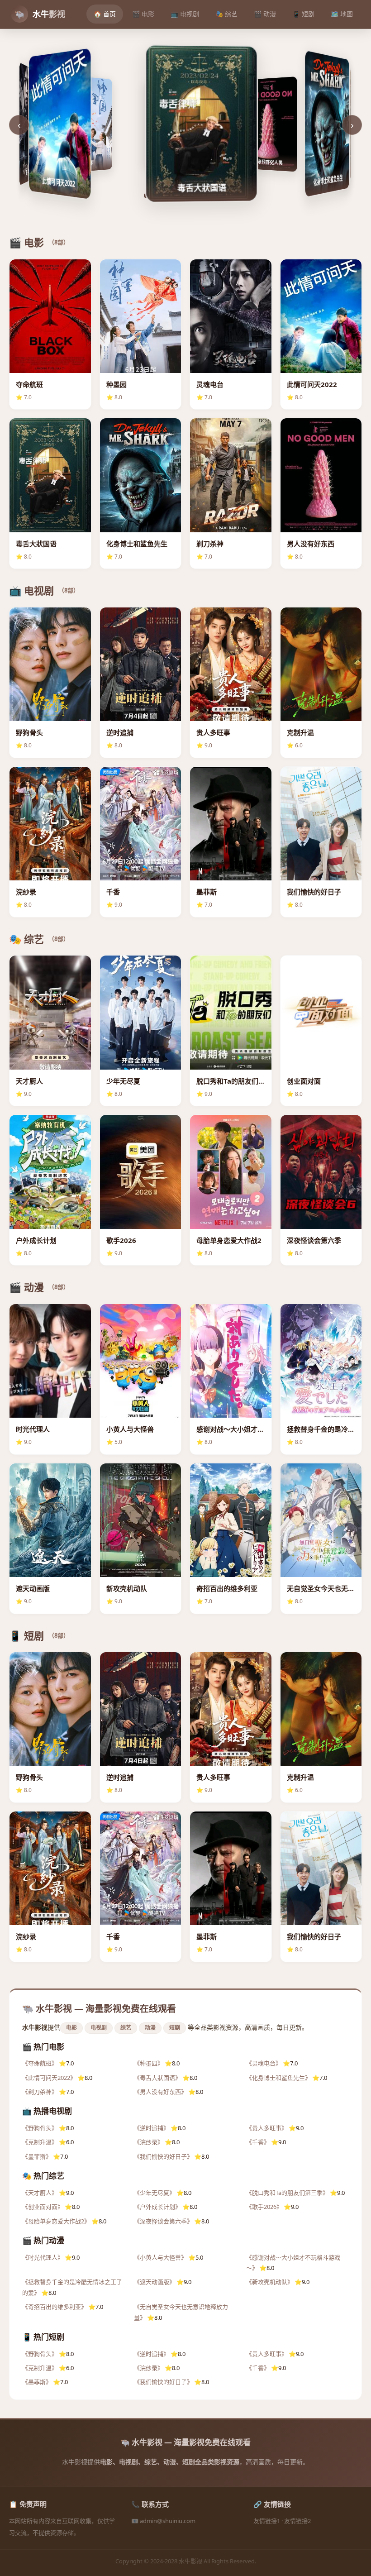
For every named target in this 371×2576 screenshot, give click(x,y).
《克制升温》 (40, 2142)
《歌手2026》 (264, 2207)
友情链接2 (297, 2521)
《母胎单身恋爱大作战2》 (56, 2221)
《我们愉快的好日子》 (163, 2156)
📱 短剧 (303, 14)
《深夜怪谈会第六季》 (163, 2221)
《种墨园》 (149, 2063)
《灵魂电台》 (264, 2063)
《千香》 (258, 2142)
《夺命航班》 (40, 2063)
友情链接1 (267, 2521)
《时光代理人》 (43, 2257)
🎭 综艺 (226, 14)
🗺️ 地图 (342, 14)
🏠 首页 (105, 14)
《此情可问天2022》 (49, 2078)
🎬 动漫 (265, 14)
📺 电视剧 (185, 14)
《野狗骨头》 (40, 2128)
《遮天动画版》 (155, 2282)
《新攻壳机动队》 (270, 2282)
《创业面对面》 (43, 2207)
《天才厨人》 (40, 2193)
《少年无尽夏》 (155, 2193)
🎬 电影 (143, 14)
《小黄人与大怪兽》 (160, 2257)
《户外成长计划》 (157, 2207)
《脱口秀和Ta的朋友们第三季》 (287, 2193)
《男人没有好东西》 (160, 2092)
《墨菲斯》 (37, 2156)
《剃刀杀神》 (40, 2092)
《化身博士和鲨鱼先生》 (278, 2078)
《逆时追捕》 (152, 2128)
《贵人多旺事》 (267, 2128)
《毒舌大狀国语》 (157, 2078)
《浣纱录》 (149, 2142)
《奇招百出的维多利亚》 (55, 2307)
